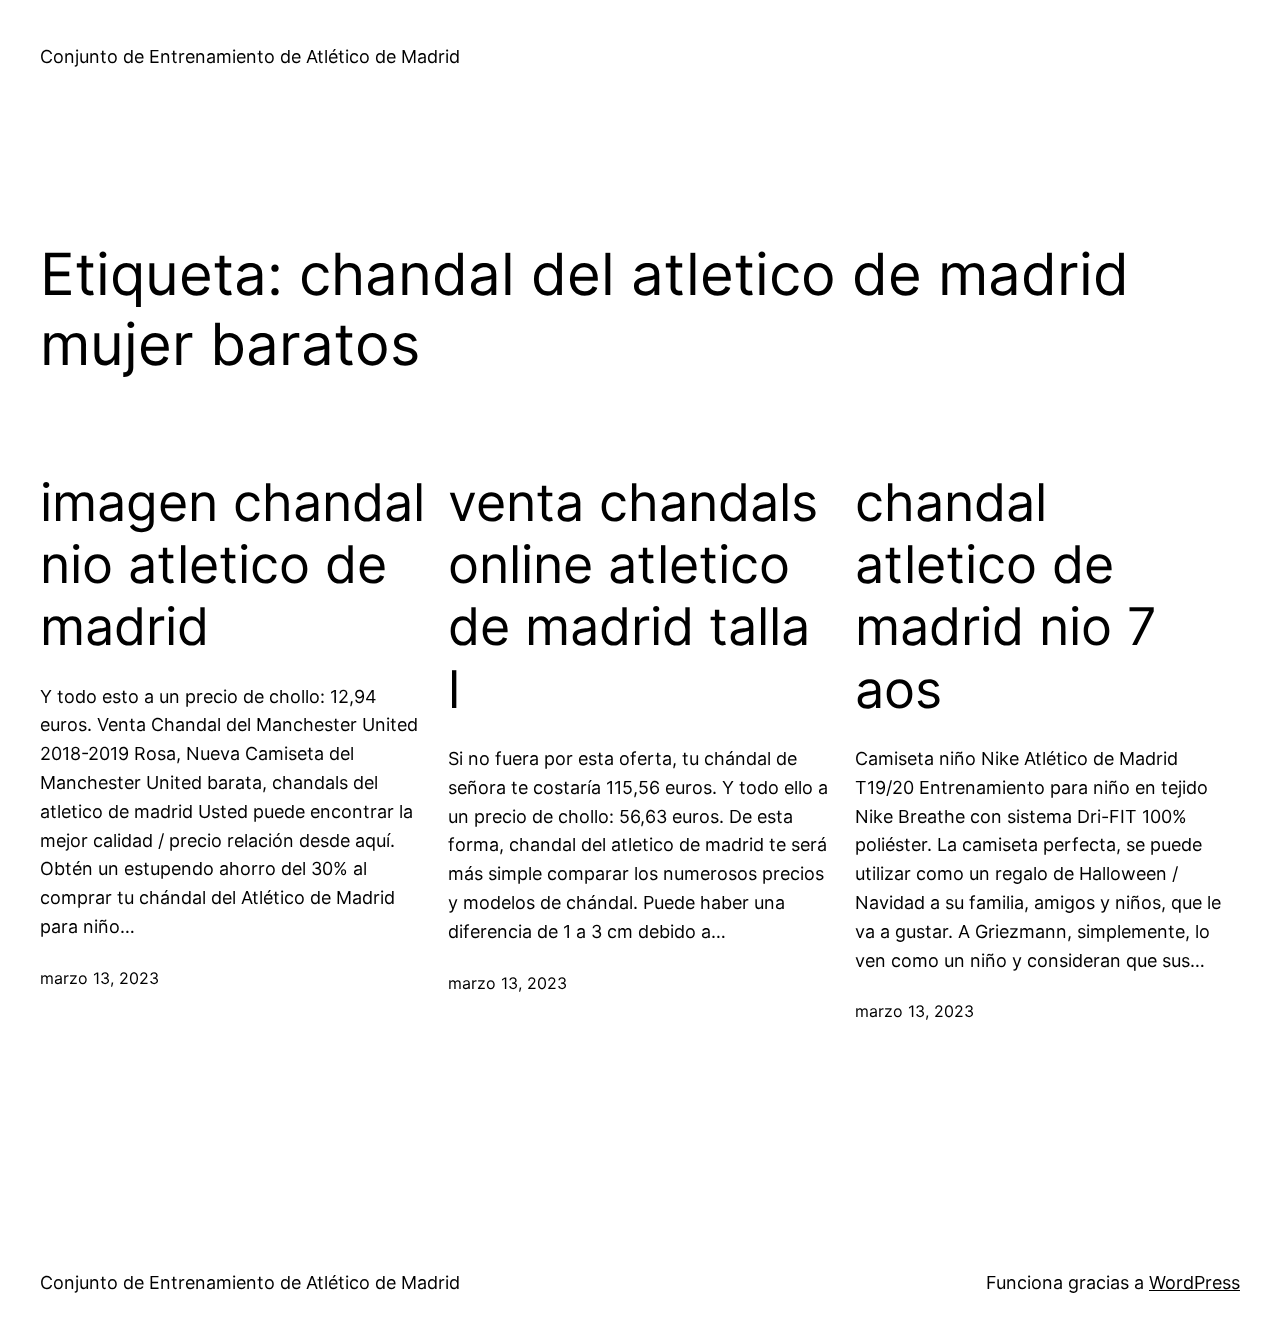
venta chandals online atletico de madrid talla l (633, 596)
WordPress (1194, 1282)
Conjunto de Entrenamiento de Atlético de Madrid (250, 56)
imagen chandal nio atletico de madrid (232, 565)
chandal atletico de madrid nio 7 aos (1006, 596)
